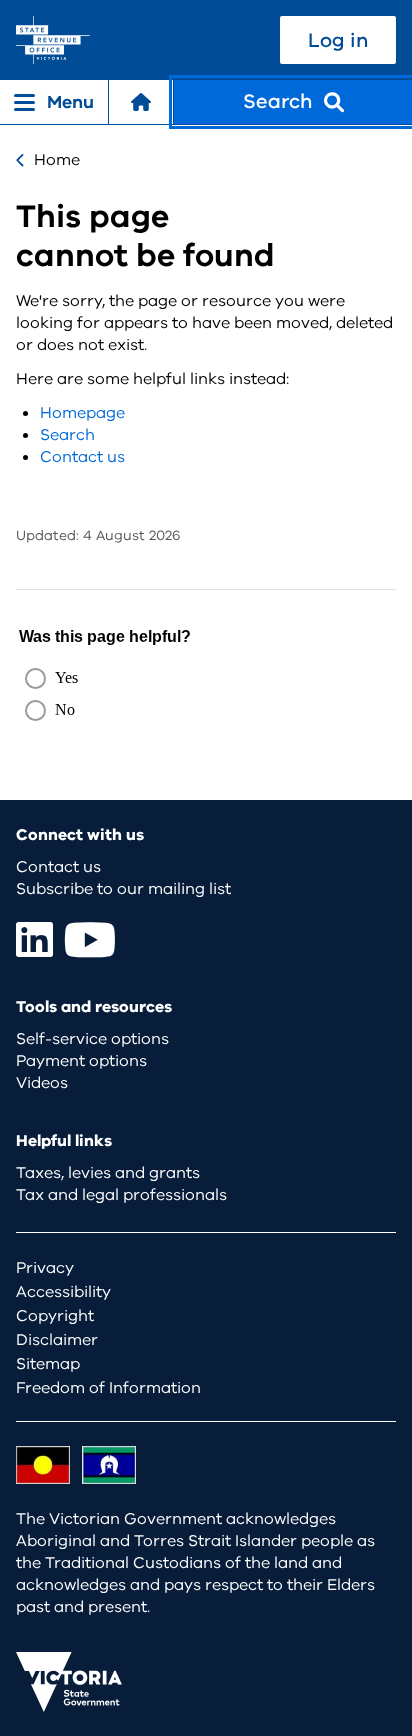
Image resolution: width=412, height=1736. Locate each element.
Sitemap (48, 1364)
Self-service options (92, 1039)
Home (57, 160)
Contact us (82, 457)
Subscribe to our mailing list (123, 889)
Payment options (81, 1061)
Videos (42, 1083)
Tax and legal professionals (121, 1195)
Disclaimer (57, 1340)
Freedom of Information (108, 1388)
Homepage (82, 413)
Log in (338, 40)
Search (67, 435)
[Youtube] (90, 939)
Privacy (45, 1268)
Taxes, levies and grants (108, 1173)
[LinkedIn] (34, 939)
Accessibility (63, 1292)
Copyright (55, 1316)
